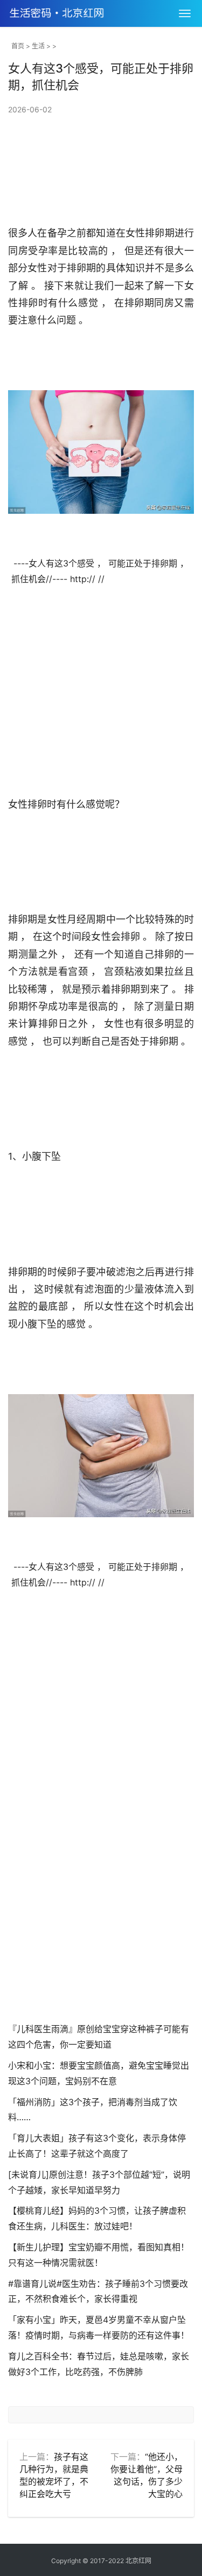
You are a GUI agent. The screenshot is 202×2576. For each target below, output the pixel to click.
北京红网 (138, 2561)
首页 (18, 46)
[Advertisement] (101, 1889)
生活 (38, 46)
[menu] (185, 13)
